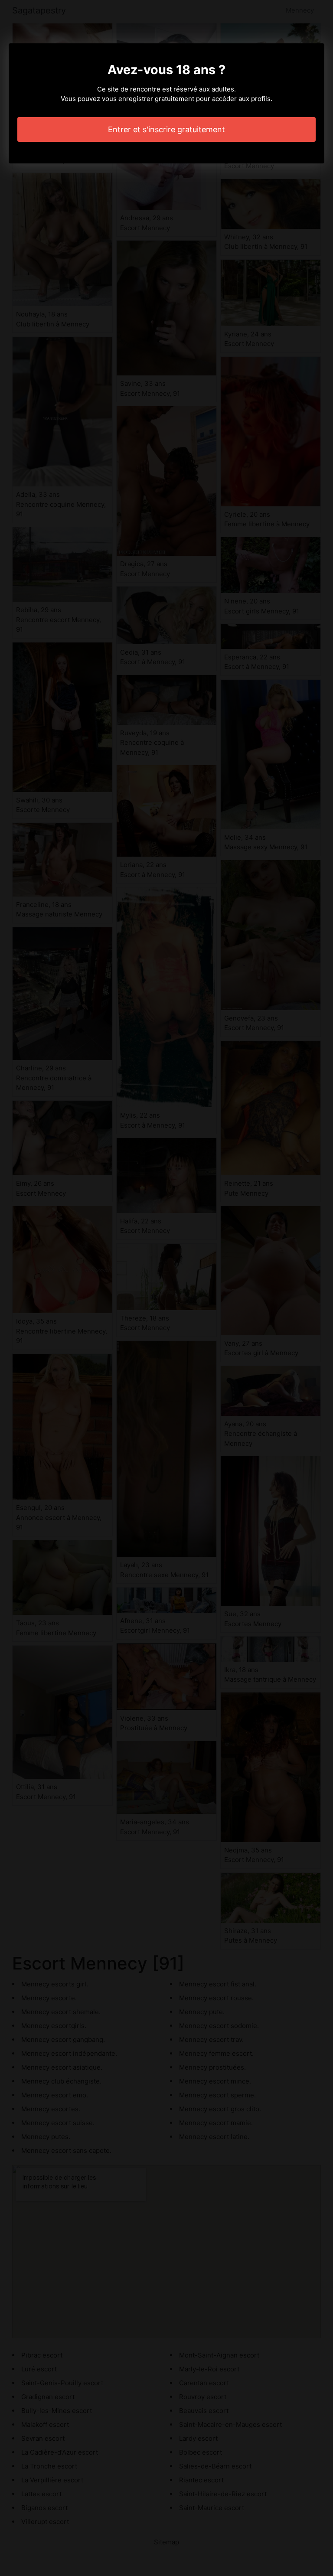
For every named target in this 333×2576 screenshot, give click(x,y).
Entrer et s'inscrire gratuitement (166, 129)
